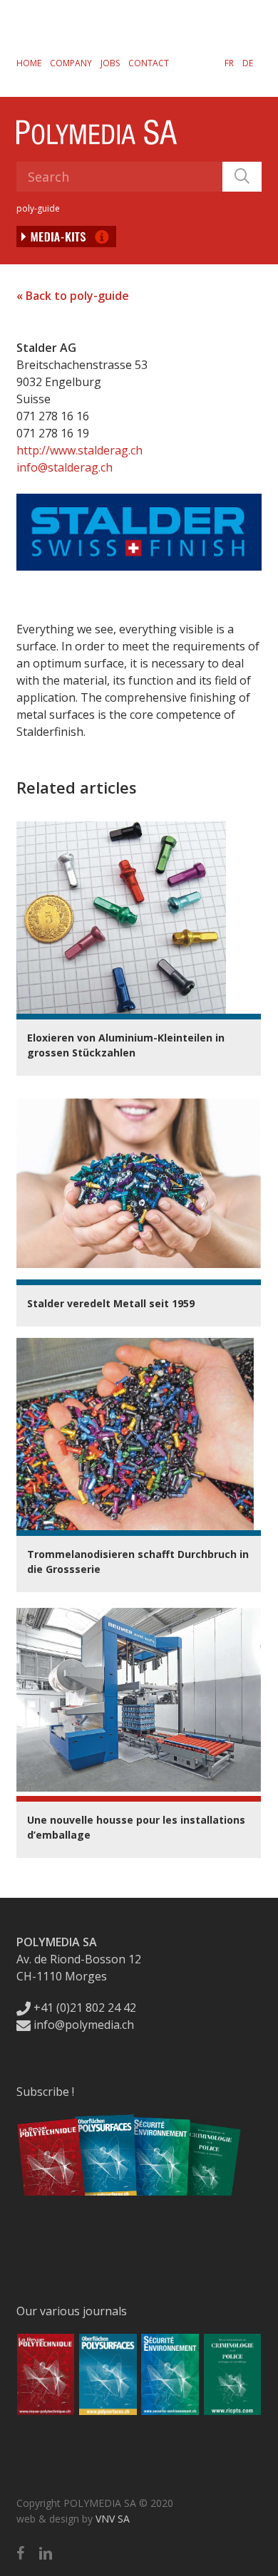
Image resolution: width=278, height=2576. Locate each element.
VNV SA (113, 2519)
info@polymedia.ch (84, 2025)
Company (71, 63)
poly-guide (38, 208)
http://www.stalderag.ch (79, 450)
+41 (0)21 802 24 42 (83, 2008)
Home (29, 63)
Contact (149, 63)
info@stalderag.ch (65, 467)
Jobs (110, 63)
